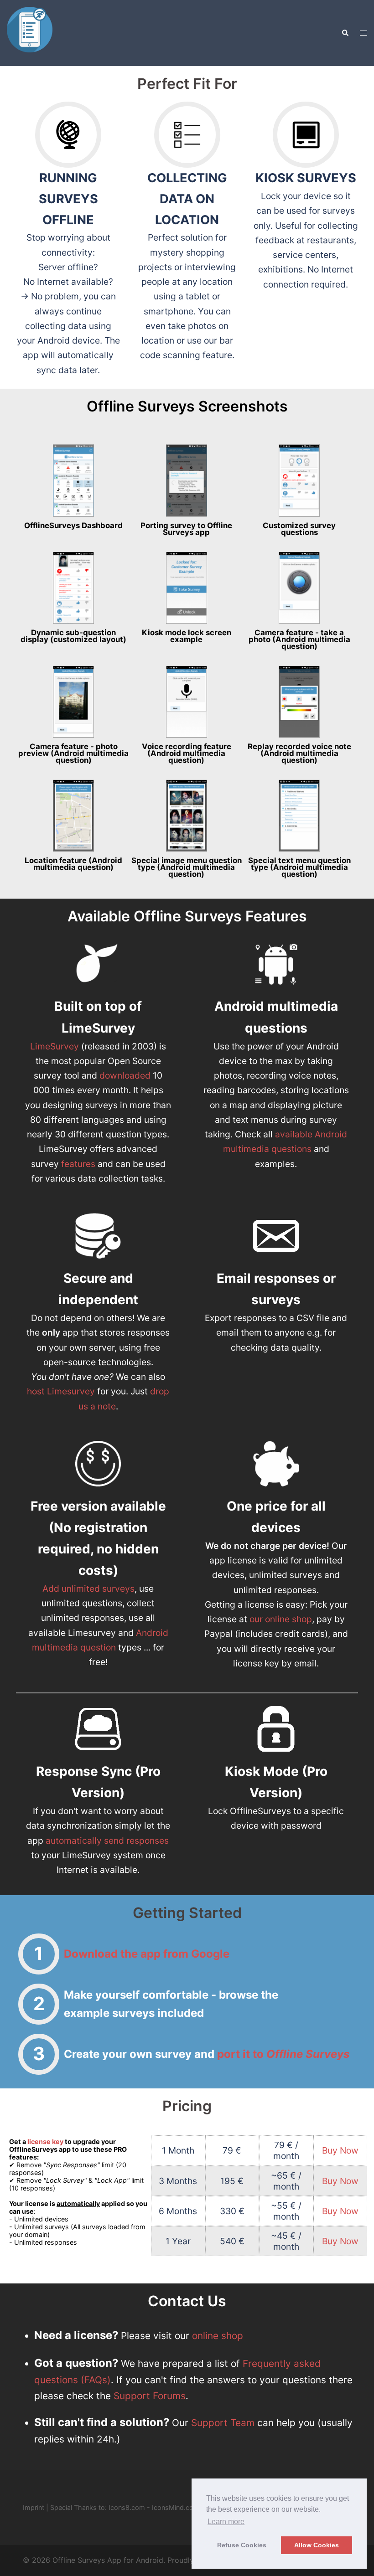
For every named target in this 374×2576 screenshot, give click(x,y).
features (78, 1164)
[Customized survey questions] (299, 480)
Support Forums (150, 2396)
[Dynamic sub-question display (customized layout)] (73, 588)
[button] (345, 33)
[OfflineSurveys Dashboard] (73, 480)
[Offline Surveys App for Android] (30, 32)
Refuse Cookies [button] (242, 2545)
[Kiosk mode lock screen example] (187, 588)
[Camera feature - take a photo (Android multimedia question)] (299, 588)
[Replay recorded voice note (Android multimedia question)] (299, 702)
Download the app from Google (147, 1954)
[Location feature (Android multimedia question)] (73, 816)
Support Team (223, 2423)
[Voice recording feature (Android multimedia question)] (187, 702)
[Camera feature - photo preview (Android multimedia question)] (73, 702)
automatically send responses (107, 1841)
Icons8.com (127, 2507)
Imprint (34, 2507)
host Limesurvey (61, 1391)
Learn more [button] (226, 2522)
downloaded (125, 1075)
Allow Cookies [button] (317, 2545)
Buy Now (340, 2150)
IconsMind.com (176, 2507)
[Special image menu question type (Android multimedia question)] (187, 816)
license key (45, 2142)
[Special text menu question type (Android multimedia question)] (299, 816)
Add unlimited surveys (88, 1589)
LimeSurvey (56, 1046)
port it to (283, 2054)
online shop (218, 2336)
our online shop (281, 1619)
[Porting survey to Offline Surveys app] (187, 480)
